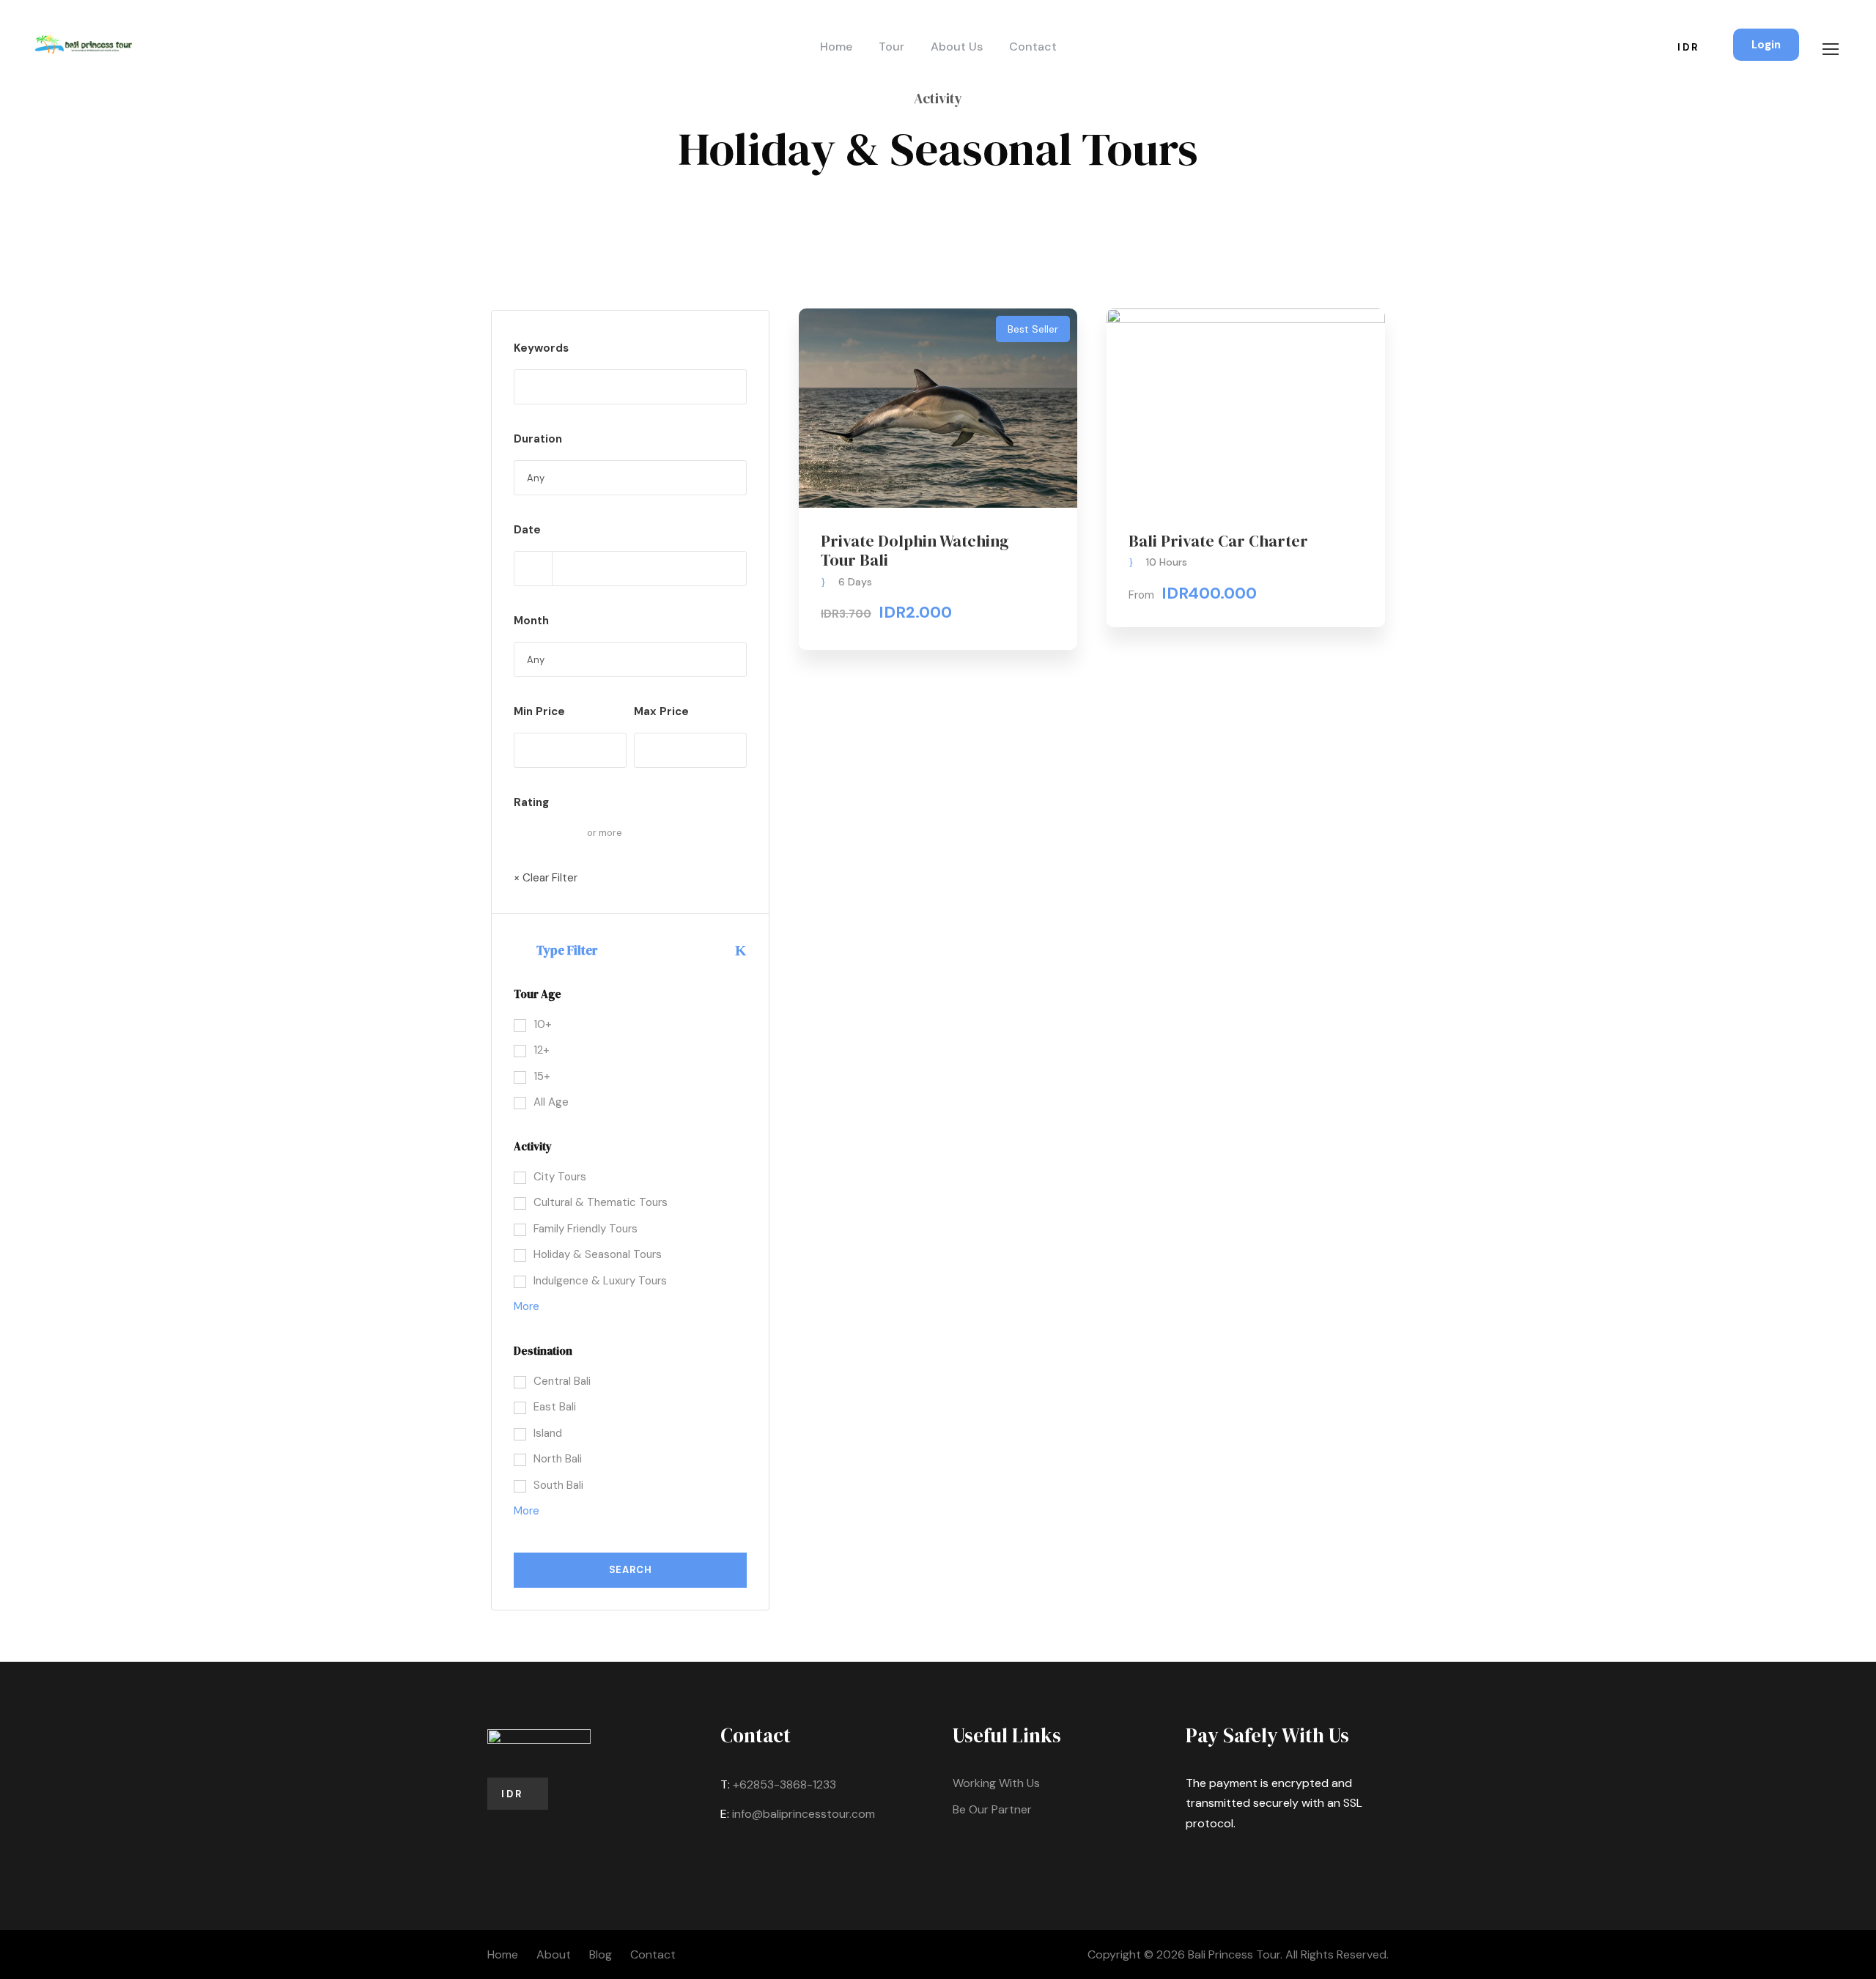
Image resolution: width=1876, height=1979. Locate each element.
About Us (957, 47)
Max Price (661, 711)
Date (527, 530)
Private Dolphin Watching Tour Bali (915, 550)
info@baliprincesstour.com (804, 1814)
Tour (891, 47)
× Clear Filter (546, 878)
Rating (531, 802)
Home (836, 47)
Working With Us (996, 1783)
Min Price (539, 711)
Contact (1033, 47)
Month (531, 621)
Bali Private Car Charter (1218, 541)
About (554, 1954)
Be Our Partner (992, 1809)
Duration (538, 439)
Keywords (541, 348)
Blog (601, 1954)
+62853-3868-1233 (784, 1784)
